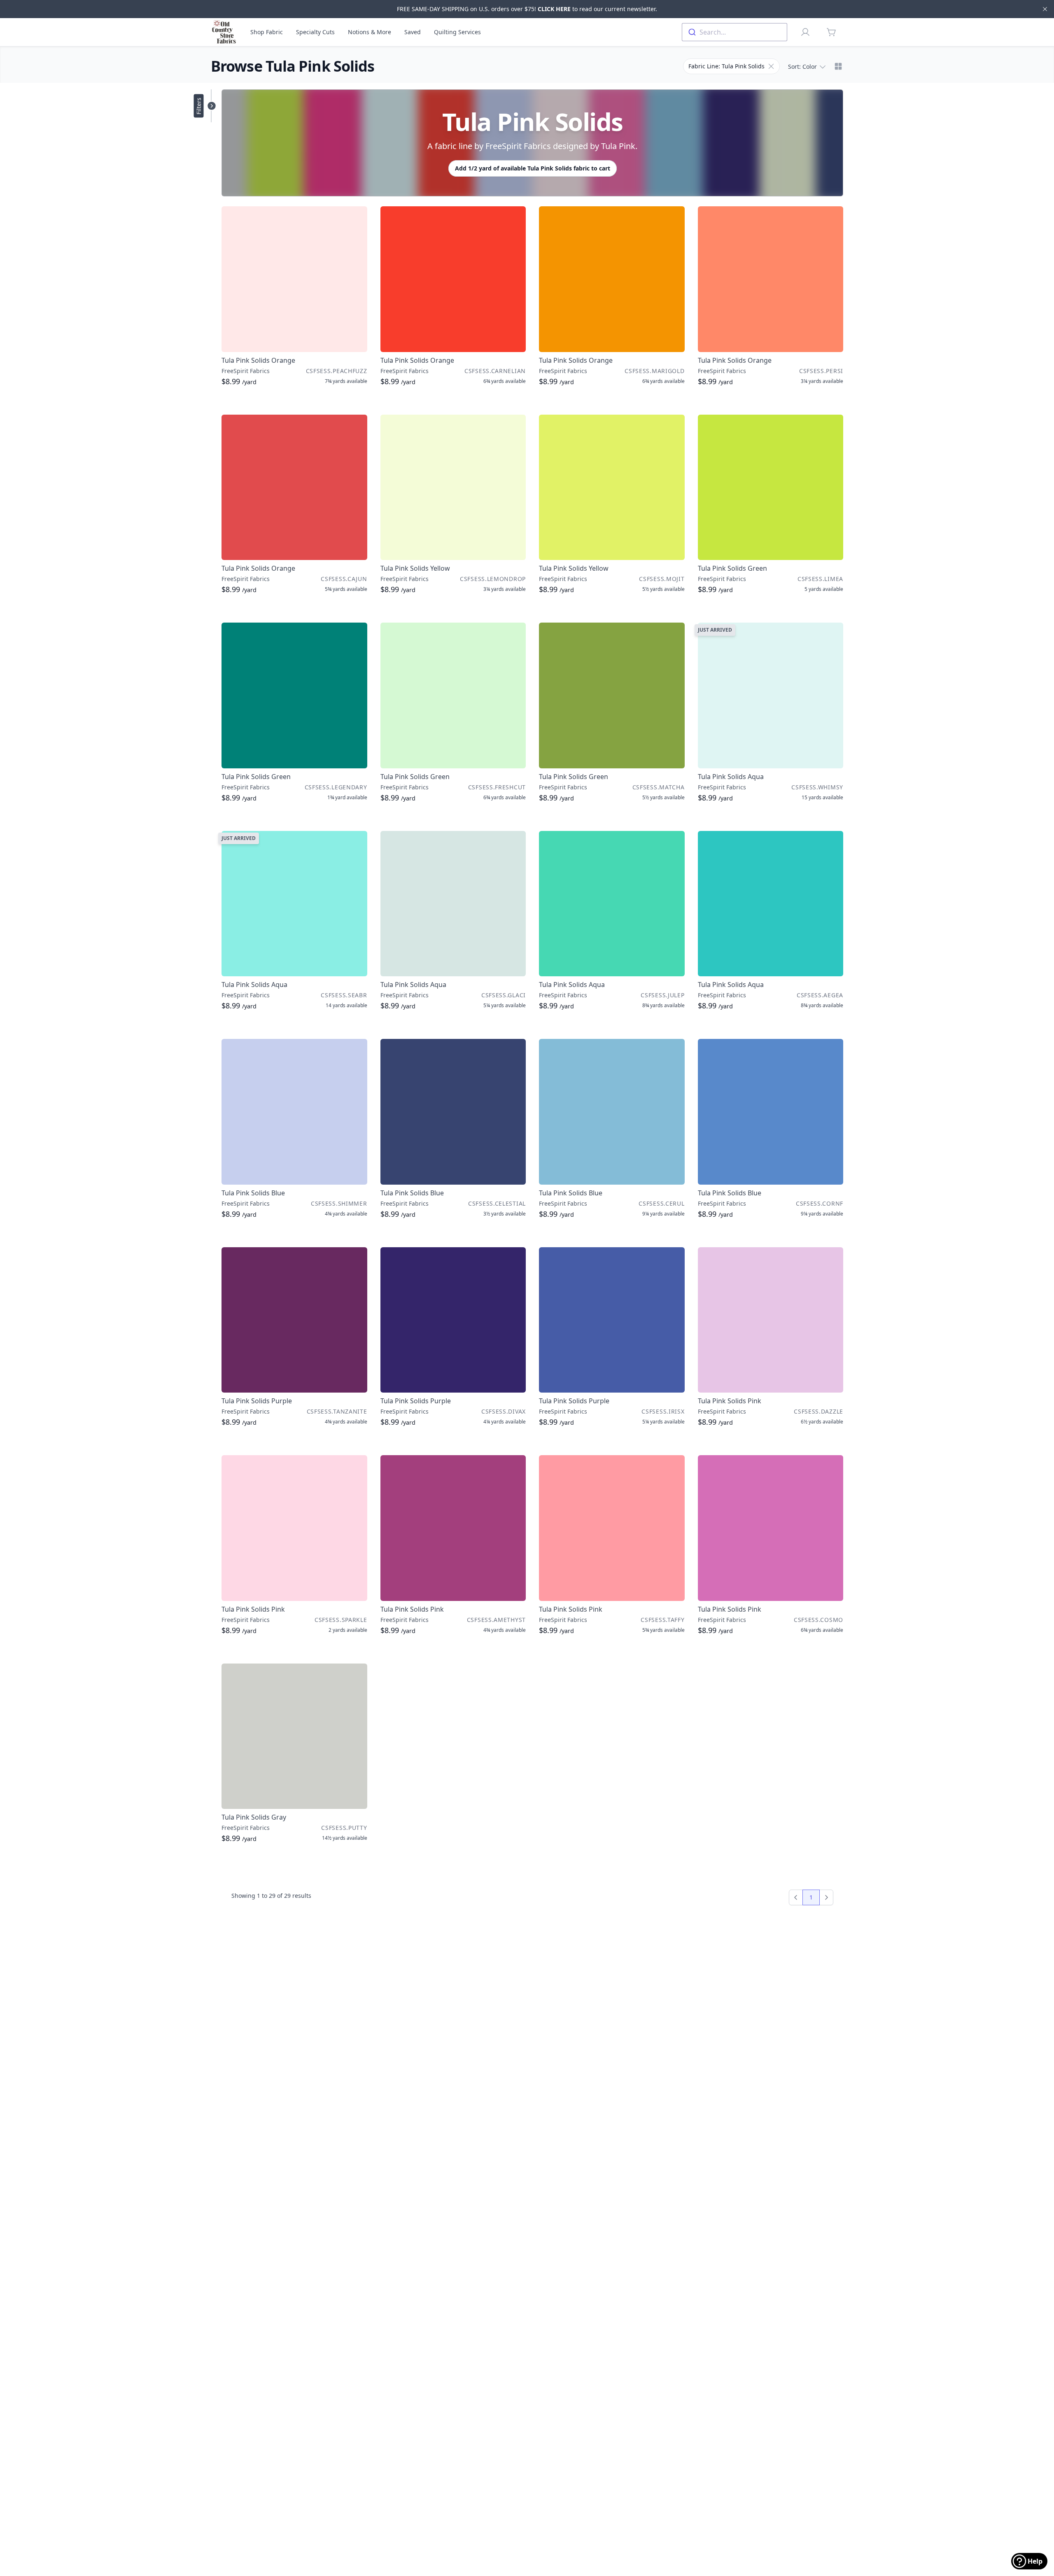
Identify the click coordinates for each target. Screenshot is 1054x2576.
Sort (802, 66)
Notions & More (370, 32)
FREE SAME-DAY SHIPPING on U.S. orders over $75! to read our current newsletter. (527, 9)
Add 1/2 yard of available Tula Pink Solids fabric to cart (533, 168)
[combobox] (735, 32)
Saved (413, 32)
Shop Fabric (267, 32)
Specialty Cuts (315, 32)
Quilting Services (457, 32)
